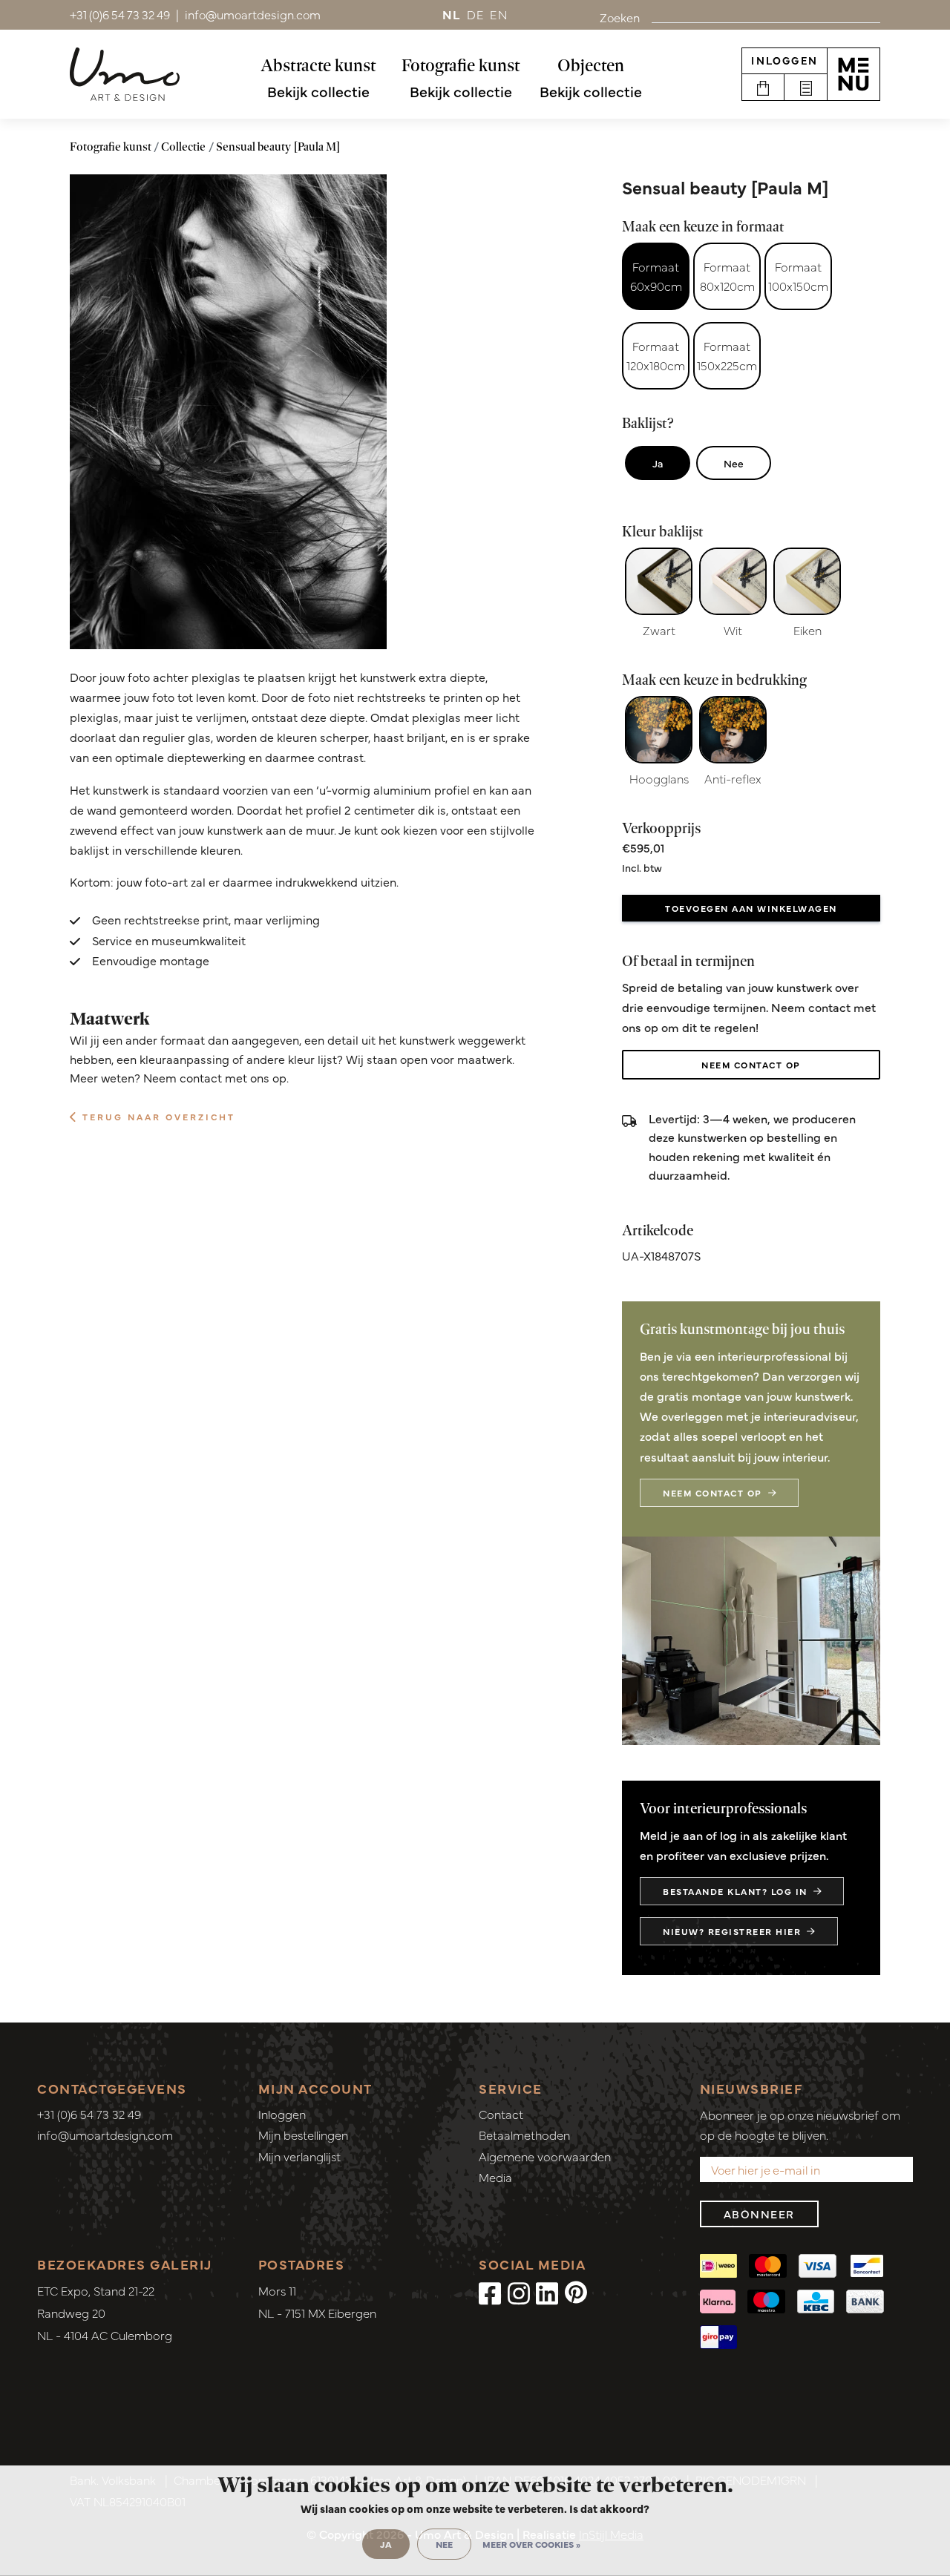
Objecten (591, 65)
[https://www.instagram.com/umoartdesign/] (519, 2292)
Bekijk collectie (318, 91)
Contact (501, 2114)
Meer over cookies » (531, 2544)
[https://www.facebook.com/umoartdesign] (490, 2292)
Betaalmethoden (524, 2135)
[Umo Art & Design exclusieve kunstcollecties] (125, 74)
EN (499, 14)
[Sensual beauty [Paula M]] (228, 412)
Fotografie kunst (461, 65)
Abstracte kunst (318, 65)
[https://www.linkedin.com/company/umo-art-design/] (547, 2292)
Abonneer (759, 2214)
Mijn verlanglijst (299, 2156)
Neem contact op (751, 1065)
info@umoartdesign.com (105, 2135)
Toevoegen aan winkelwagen (751, 908)
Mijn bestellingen (303, 2135)
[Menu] (854, 74)
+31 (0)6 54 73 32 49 (89, 2114)
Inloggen (784, 60)
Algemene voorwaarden (545, 2156)
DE (476, 14)
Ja (658, 463)
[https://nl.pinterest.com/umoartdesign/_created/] (576, 2292)
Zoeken (620, 17)
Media (495, 2177)
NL (452, 14)
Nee (734, 463)
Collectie (183, 147)
